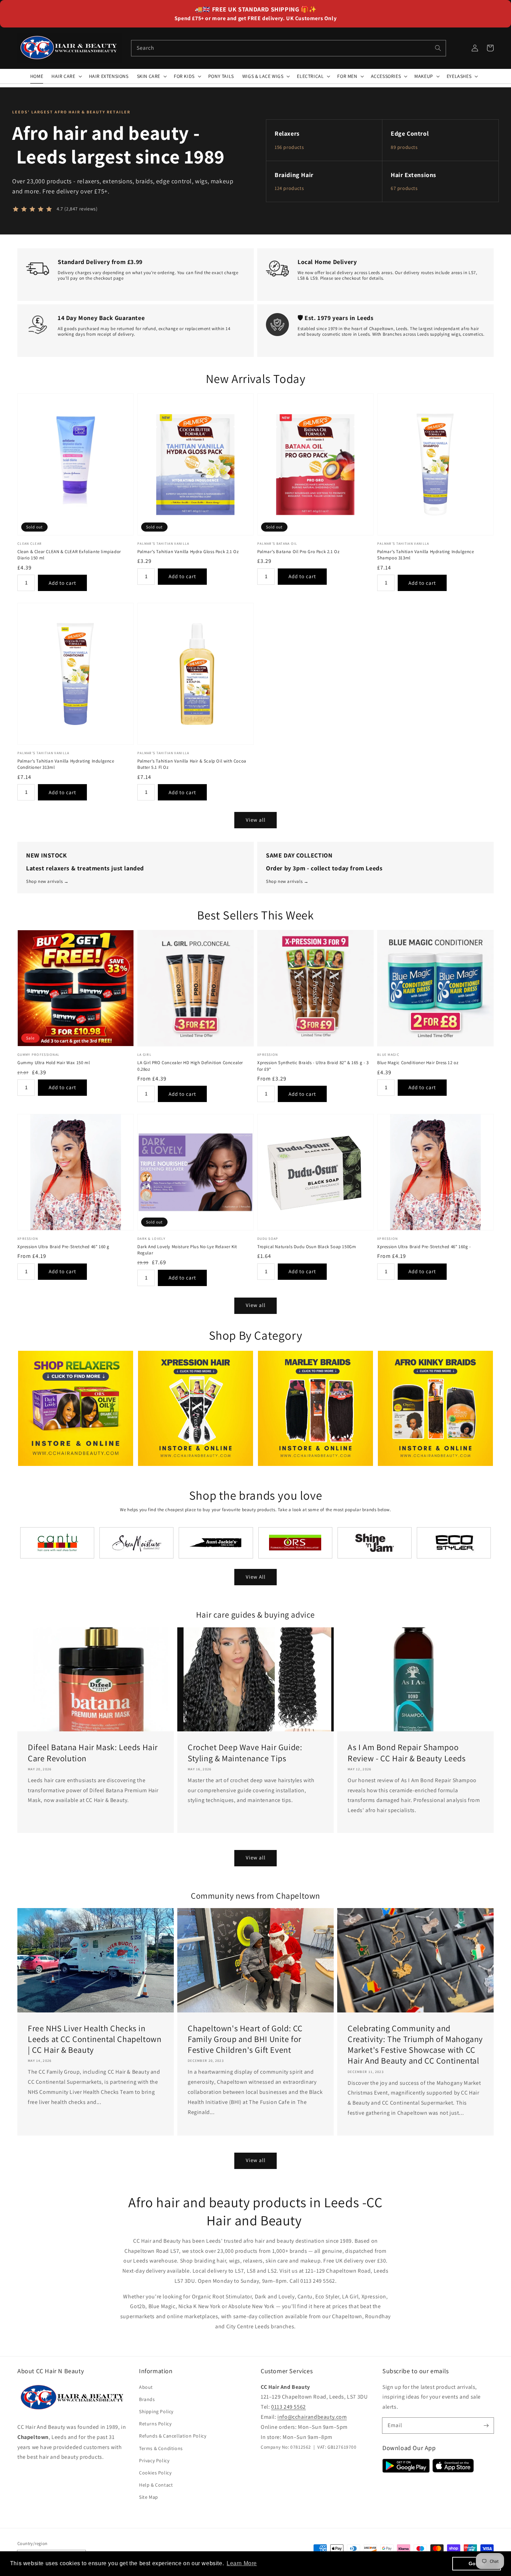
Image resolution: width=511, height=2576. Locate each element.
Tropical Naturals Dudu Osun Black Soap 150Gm (307, 1247)
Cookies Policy (155, 2473)
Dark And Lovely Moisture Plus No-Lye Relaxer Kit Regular (187, 1250)
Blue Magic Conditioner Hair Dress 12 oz (418, 1063)
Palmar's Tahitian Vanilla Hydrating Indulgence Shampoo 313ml (426, 555)
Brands (147, 2399)
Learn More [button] (242, 2563)
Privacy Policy (154, 2461)
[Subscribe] (486, 2425)
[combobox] (289, 48)
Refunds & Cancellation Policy (173, 2436)
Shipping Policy (156, 2411)
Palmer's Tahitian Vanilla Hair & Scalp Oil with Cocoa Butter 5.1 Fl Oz (192, 764)
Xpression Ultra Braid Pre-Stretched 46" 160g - (424, 1247)
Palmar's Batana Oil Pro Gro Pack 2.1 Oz (298, 552)
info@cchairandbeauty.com (312, 2417)
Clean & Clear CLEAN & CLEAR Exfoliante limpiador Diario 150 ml (69, 555)
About (146, 2387)
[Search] (438, 48)
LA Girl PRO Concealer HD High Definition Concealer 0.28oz (190, 1066)
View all (256, 820)
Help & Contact (156, 2485)
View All (256, 1577)
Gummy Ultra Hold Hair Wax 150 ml (54, 1063)
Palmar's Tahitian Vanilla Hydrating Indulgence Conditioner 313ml (66, 764)
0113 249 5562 (289, 2407)
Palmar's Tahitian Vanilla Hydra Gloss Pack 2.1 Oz (188, 552)
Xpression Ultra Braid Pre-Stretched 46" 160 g (63, 1247)
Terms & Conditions (161, 2448)
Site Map (149, 2497)
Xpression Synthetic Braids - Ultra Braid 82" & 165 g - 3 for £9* (313, 1066)
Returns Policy (155, 2424)
